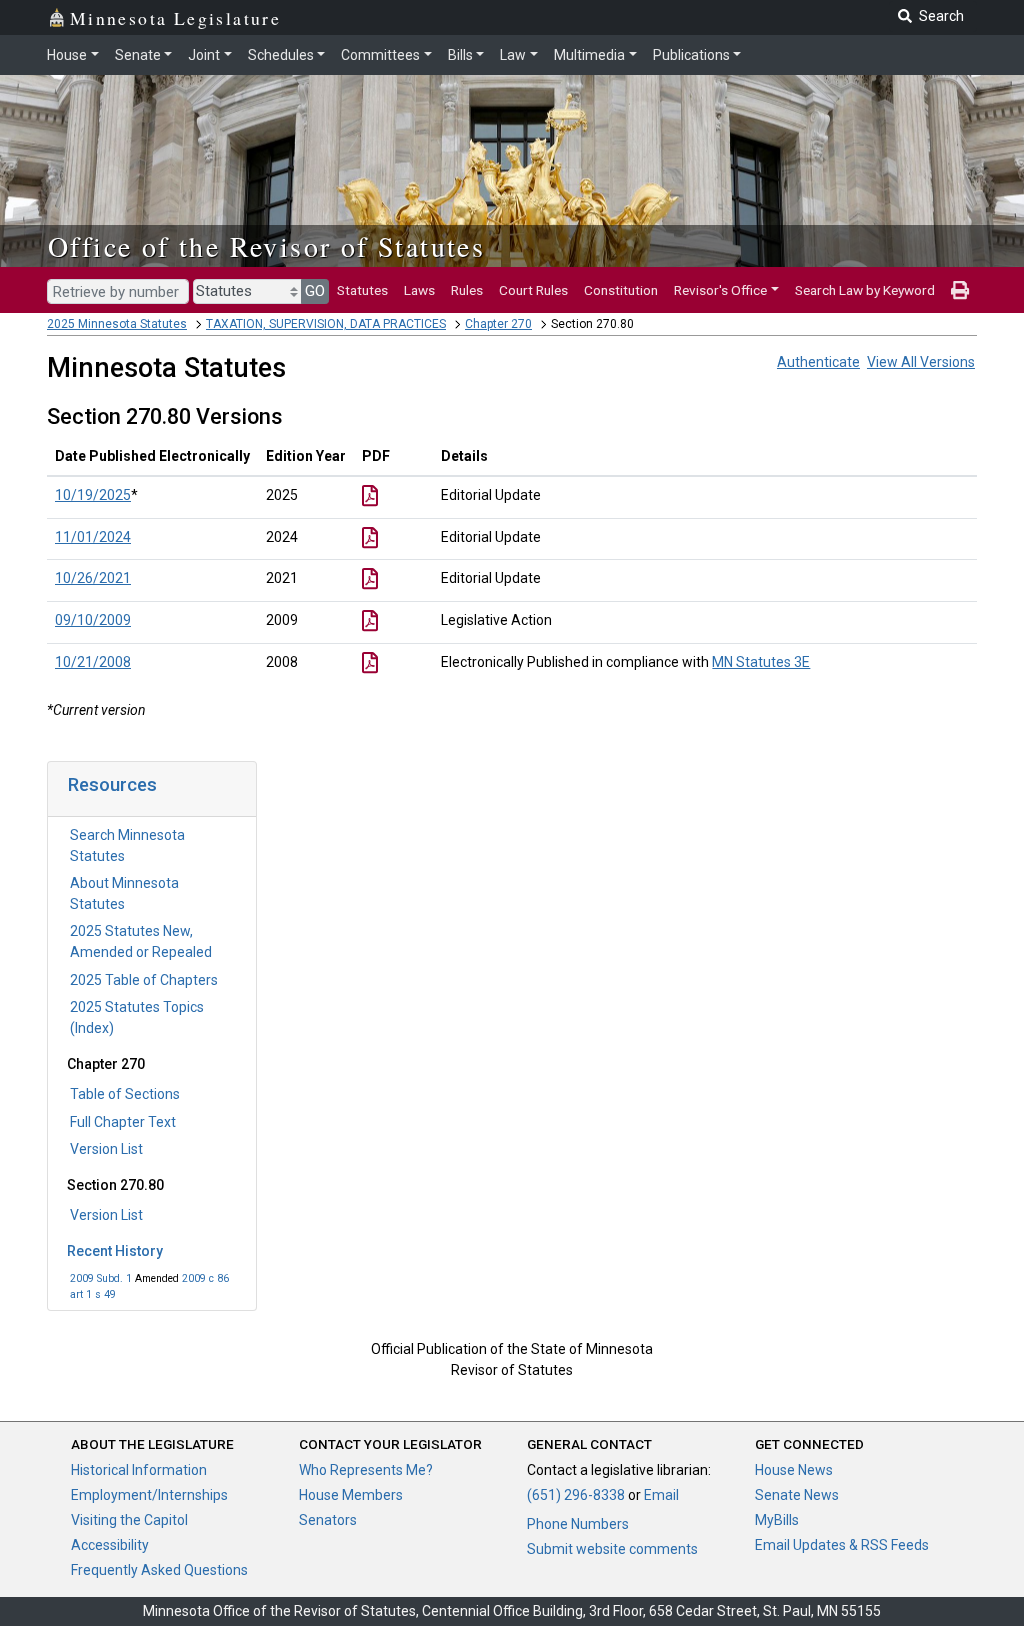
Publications (691, 55)
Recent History (115, 1251)
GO (315, 291)
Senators (328, 1520)
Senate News (797, 1495)
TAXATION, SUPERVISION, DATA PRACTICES (326, 324)
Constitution (621, 290)
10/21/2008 (93, 662)
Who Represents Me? (366, 1470)
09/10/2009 (93, 620)
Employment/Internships (149, 1495)
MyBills (777, 1520)
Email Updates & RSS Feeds (842, 1545)
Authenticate (818, 362)
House (67, 55)
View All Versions (921, 362)
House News (794, 1470)
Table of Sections (125, 1094)
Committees (380, 55)
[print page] (960, 290)
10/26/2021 (93, 578)
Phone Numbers (578, 1524)
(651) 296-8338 (576, 1495)
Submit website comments (612, 1549)
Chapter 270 (498, 324)
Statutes (362, 290)
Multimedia (589, 55)
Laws (419, 290)
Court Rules (533, 290)
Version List (106, 1149)
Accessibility (110, 1545)
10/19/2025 (93, 495)
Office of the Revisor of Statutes (266, 246)
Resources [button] (112, 784)
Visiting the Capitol (129, 1520)
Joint (204, 55)
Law (513, 55)
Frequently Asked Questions (159, 1570)
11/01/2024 (93, 537)
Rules (467, 290)
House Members (351, 1495)
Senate (138, 55)
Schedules (281, 55)
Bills (460, 55)
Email (661, 1495)
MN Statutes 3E (761, 662)
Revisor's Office (720, 290)
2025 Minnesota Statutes (117, 324)
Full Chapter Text (123, 1122)
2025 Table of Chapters (144, 980)
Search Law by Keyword (865, 290)
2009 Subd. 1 (101, 1278)
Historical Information (139, 1470)
